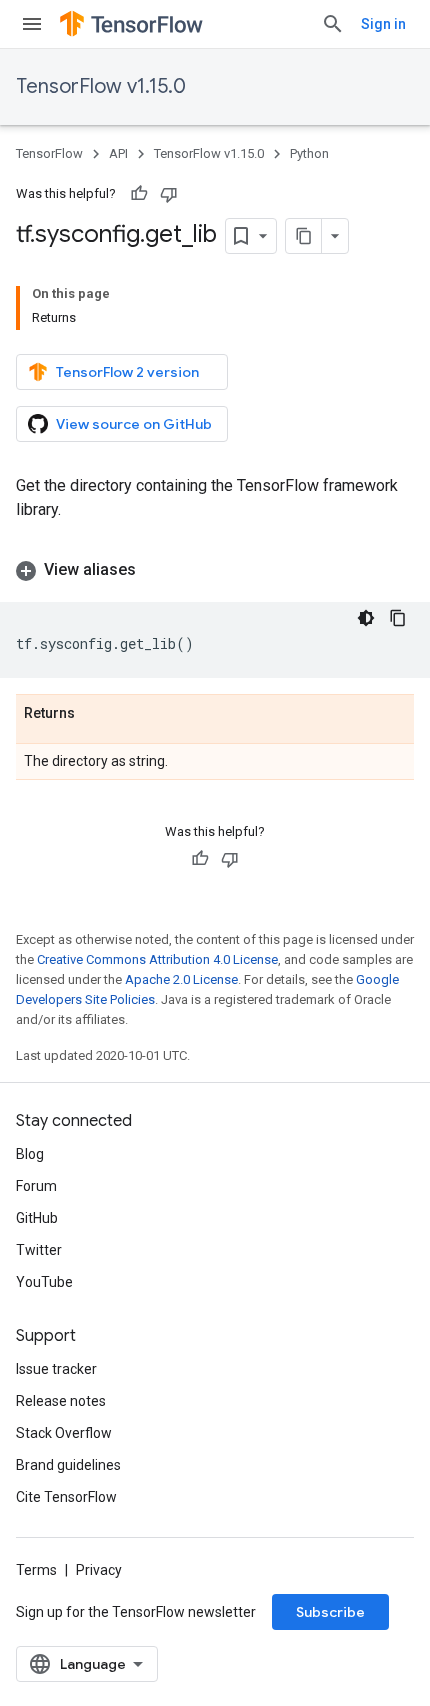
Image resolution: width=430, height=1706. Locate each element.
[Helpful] (139, 194)
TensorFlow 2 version (127, 372)
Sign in (383, 24)
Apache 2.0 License (181, 979)
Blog (30, 1154)
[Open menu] (32, 24)
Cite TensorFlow (66, 1497)
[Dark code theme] (366, 618)
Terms (36, 1570)
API (118, 153)
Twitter (39, 1250)
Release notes (61, 1401)
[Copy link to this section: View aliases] (156, 570)
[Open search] (333, 24)
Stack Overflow (64, 1433)
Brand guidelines (68, 1465)
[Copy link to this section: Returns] (95, 714)
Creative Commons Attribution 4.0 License (157, 959)
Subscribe (330, 1612)
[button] (215, 570)
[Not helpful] (169, 194)
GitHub (37, 1218)
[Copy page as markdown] (304, 236)
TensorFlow (49, 153)
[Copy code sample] (398, 618)
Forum (36, 1186)
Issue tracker (56, 1369)
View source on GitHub (134, 424)
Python (309, 153)
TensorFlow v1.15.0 (101, 86)
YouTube (44, 1282)
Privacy (99, 1570)
